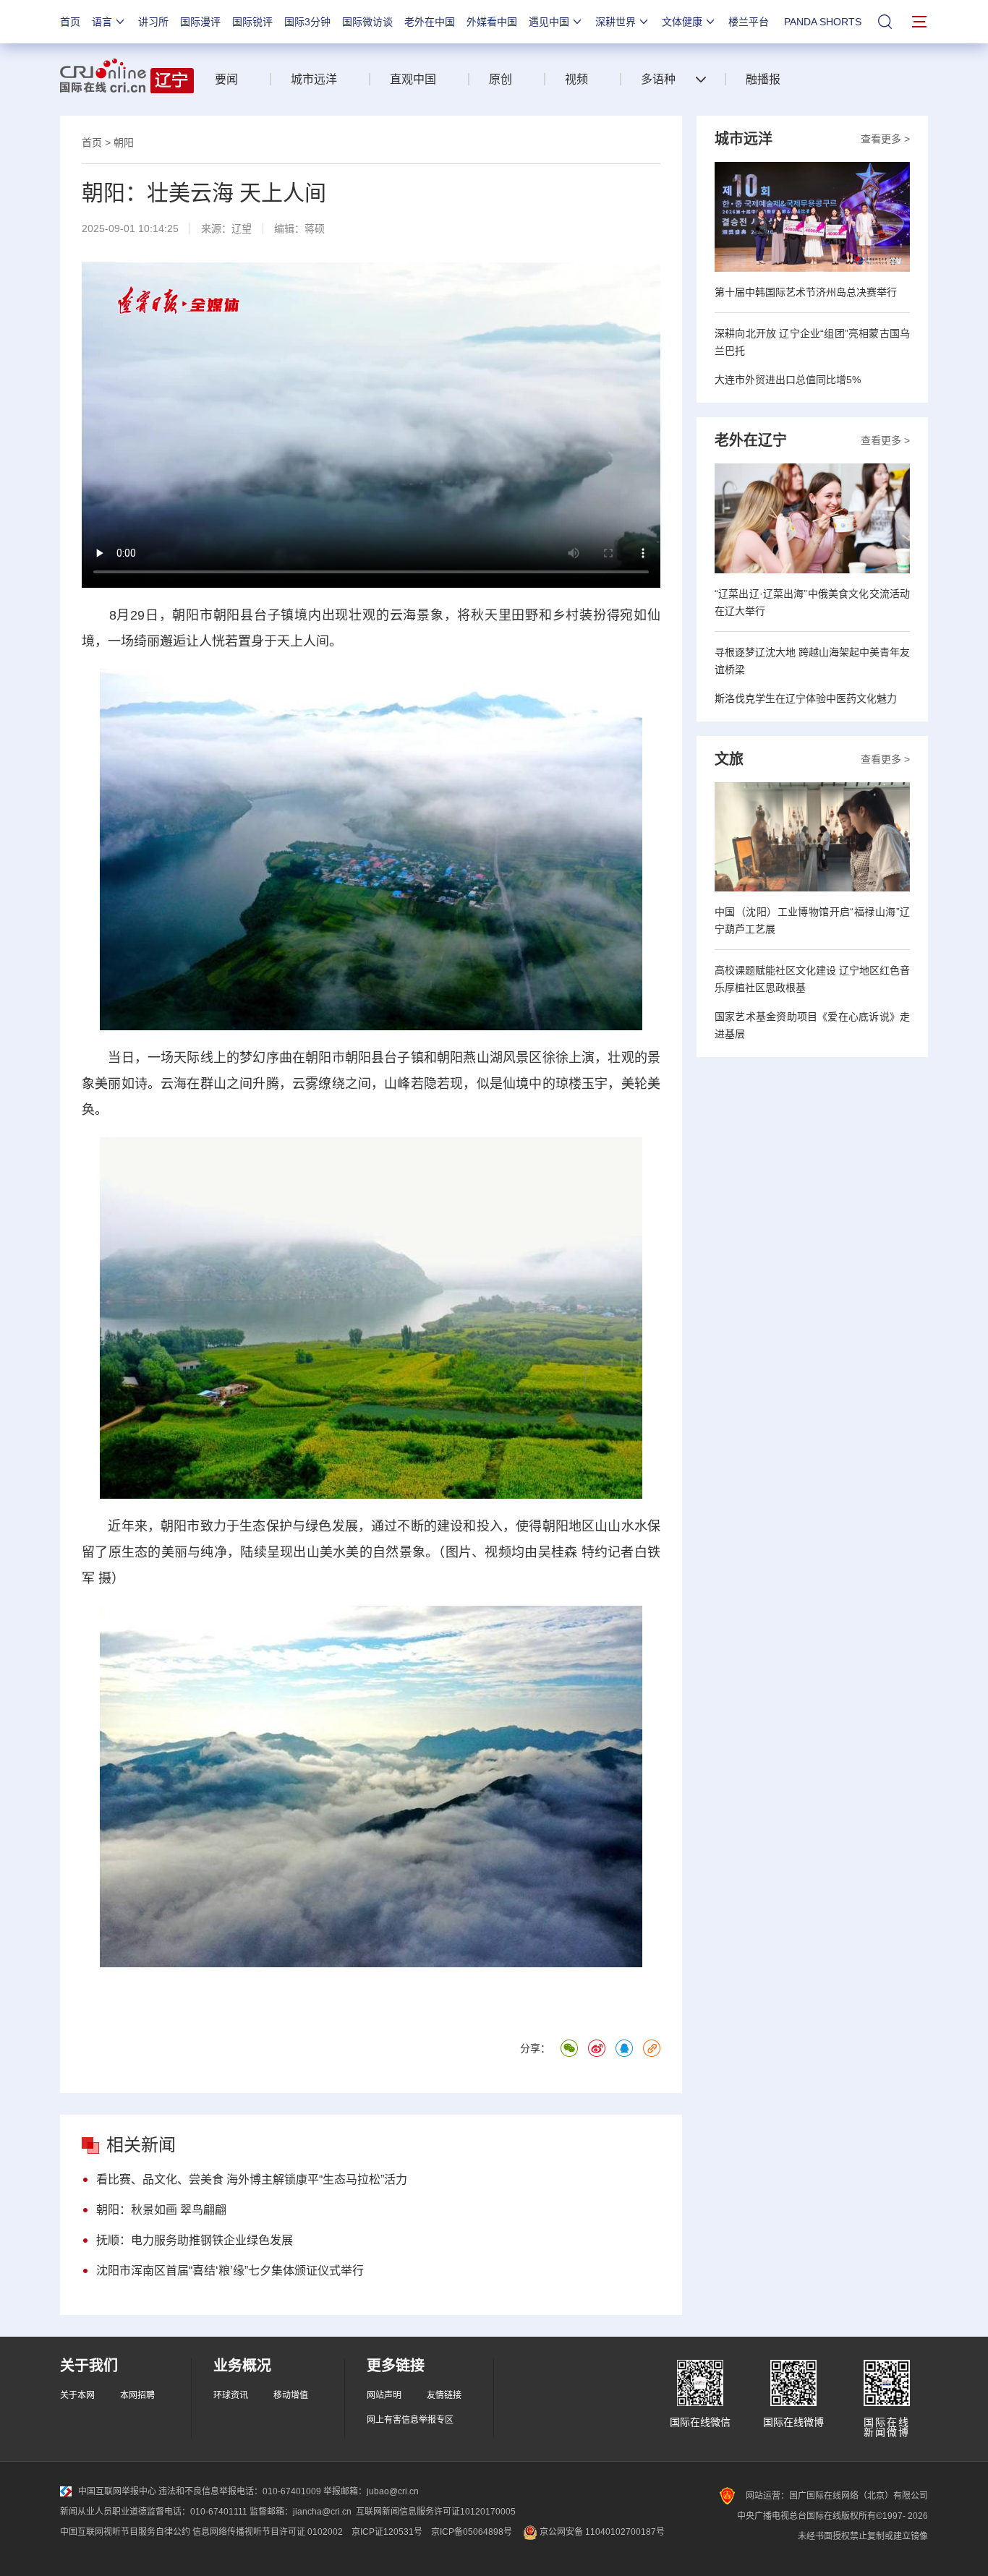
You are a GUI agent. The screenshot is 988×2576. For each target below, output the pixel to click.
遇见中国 (549, 22)
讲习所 (153, 22)
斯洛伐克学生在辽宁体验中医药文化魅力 (806, 698)
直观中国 (413, 79)
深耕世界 (616, 22)
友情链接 (444, 2395)
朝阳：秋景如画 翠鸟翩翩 (161, 2210)
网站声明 (384, 2395)
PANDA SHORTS (823, 22)
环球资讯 (231, 2395)
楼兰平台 (749, 22)
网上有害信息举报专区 (410, 2420)
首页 (70, 22)
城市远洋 (314, 79)
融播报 (763, 79)
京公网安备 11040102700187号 (601, 2532)
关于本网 (77, 2395)
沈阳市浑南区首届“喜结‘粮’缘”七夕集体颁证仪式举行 (230, 2271)
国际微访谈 (367, 22)
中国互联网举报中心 (117, 2491)
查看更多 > (885, 139)
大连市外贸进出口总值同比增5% (788, 380)
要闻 (226, 79)
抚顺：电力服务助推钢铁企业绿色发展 (195, 2240)
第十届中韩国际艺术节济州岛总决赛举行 (806, 292)
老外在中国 (430, 22)
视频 (576, 79)
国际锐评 (252, 22)
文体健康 (682, 22)
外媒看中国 (492, 22)
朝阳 (124, 142)
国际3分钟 (307, 22)
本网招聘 (137, 2395)
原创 (501, 79)
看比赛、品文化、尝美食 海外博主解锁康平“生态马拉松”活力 (252, 2179)
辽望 (242, 228)
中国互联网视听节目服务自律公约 (125, 2532)
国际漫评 (200, 22)
